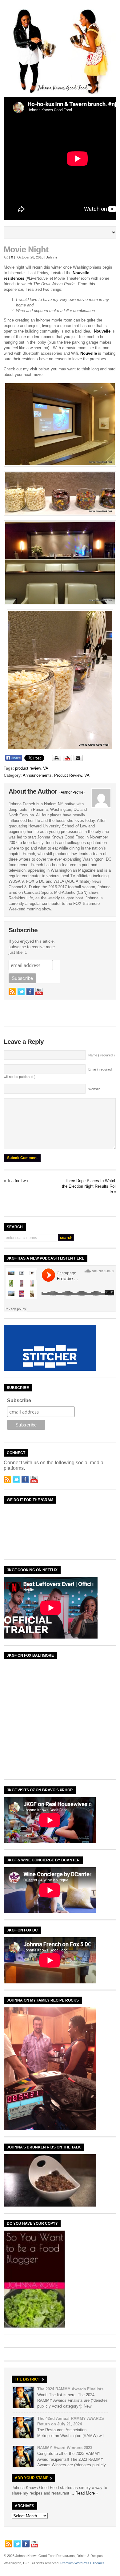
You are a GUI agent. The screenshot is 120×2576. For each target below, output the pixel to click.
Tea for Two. (18, 1181)
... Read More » (84, 2493)
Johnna (52, 257)
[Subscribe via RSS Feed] (12, 992)
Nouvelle (102, 331)
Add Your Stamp (32, 2478)
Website (94, 1089)
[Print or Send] (68, 760)
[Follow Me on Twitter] (21, 992)
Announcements (37, 775)
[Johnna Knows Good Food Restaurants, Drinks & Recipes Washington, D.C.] (60, 93)
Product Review (68, 775)
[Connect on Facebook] (30, 992)
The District (27, 2379)
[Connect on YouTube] (39, 992)
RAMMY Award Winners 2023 (65, 2448)
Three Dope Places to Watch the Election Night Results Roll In (89, 1186)
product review (28, 768)
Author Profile (72, 792)
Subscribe (19, 1400)
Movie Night (26, 250)
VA (46, 768)
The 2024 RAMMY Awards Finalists (70, 2389)
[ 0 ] (12, 257)
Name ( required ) (102, 1055)
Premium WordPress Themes (82, 2563)
